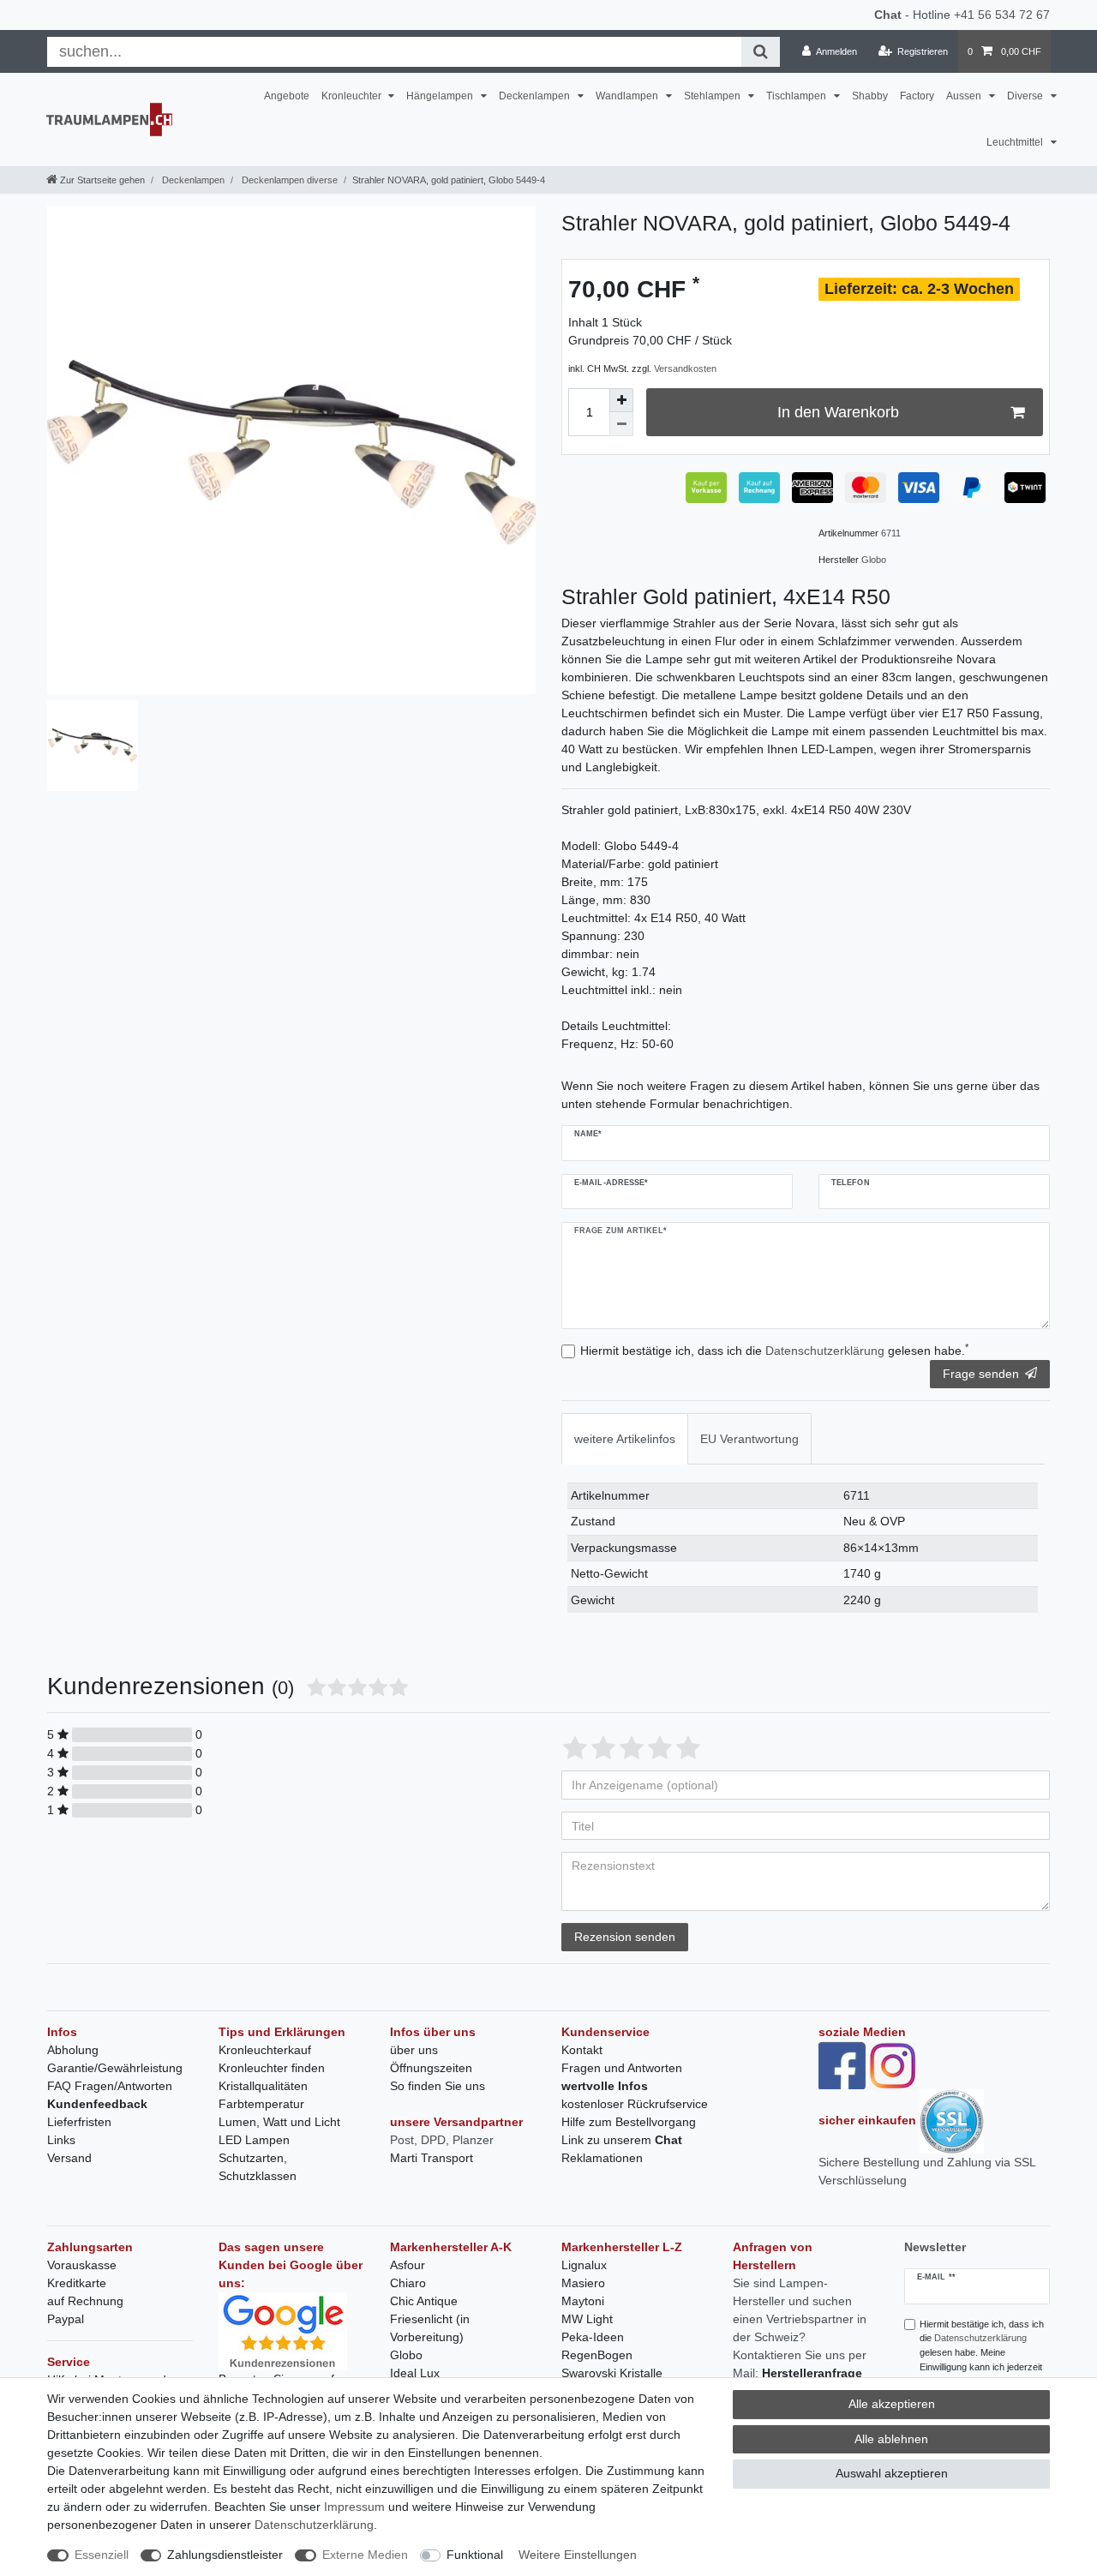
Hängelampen (441, 96)
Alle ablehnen (891, 2439)
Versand (69, 2158)
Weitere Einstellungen (578, 2555)
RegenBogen (597, 2355)
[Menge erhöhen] (621, 400)
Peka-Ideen (593, 2337)
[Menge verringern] (621, 424)
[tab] (625, 1438)
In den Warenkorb (838, 412)
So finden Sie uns (438, 2086)
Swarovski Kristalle (612, 2373)
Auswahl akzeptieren (892, 2473)
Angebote (287, 96)
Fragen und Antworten (622, 2068)
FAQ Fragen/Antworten (110, 2086)
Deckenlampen (536, 96)
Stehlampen (713, 96)
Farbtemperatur (261, 2104)
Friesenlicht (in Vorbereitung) (430, 2328)
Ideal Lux (415, 2373)
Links (61, 2140)
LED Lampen (254, 2140)
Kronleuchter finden (272, 2068)
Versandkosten (685, 368)
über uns (414, 2050)
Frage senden (981, 1374)
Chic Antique (424, 2301)
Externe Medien (365, 2555)
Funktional (475, 2555)
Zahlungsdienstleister (225, 2555)
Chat (888, 15)
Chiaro (408, 2283)
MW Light (587, 2319)
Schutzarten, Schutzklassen (258, 2167)
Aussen (965, 96)
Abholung (73, 2050)
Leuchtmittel (1016, 142)
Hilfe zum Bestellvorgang (629, 2122)
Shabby (870, 96)
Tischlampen (797, 96)
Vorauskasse (82, 2265)
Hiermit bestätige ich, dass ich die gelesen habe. (774, 1350)
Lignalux (584, 2265)
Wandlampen (628, 96)
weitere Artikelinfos (625, 1439)
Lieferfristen (79, 2122)
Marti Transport (432, 2158)
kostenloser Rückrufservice (635, 2104)
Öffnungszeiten (431, 2068)
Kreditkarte (77, 2283)
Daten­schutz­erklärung (314, 2525)
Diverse (1026, 96)
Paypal (66, 2319)
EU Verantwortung (749, 1439)
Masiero (583, 2283)
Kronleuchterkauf (265, 2050)
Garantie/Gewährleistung (115, 2068)
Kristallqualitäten (263, 2086)
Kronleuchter (353, 96)
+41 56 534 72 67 (1002, 15)
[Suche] (761, 52)
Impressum (354, 2507)
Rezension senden (625, 1937)
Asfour (408, 2265)
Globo (406, 2355)
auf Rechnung (85, 2301)
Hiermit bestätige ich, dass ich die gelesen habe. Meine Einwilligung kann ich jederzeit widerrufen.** (982, 2353)
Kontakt (582, 2050)
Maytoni (583, 2301)
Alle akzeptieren (892, 2404)
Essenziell (102, 2555)
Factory (917, 96)
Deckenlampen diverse (288, 180)
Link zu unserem (622, 2140)
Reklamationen (602, 2158)
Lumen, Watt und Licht (279, 2122)
